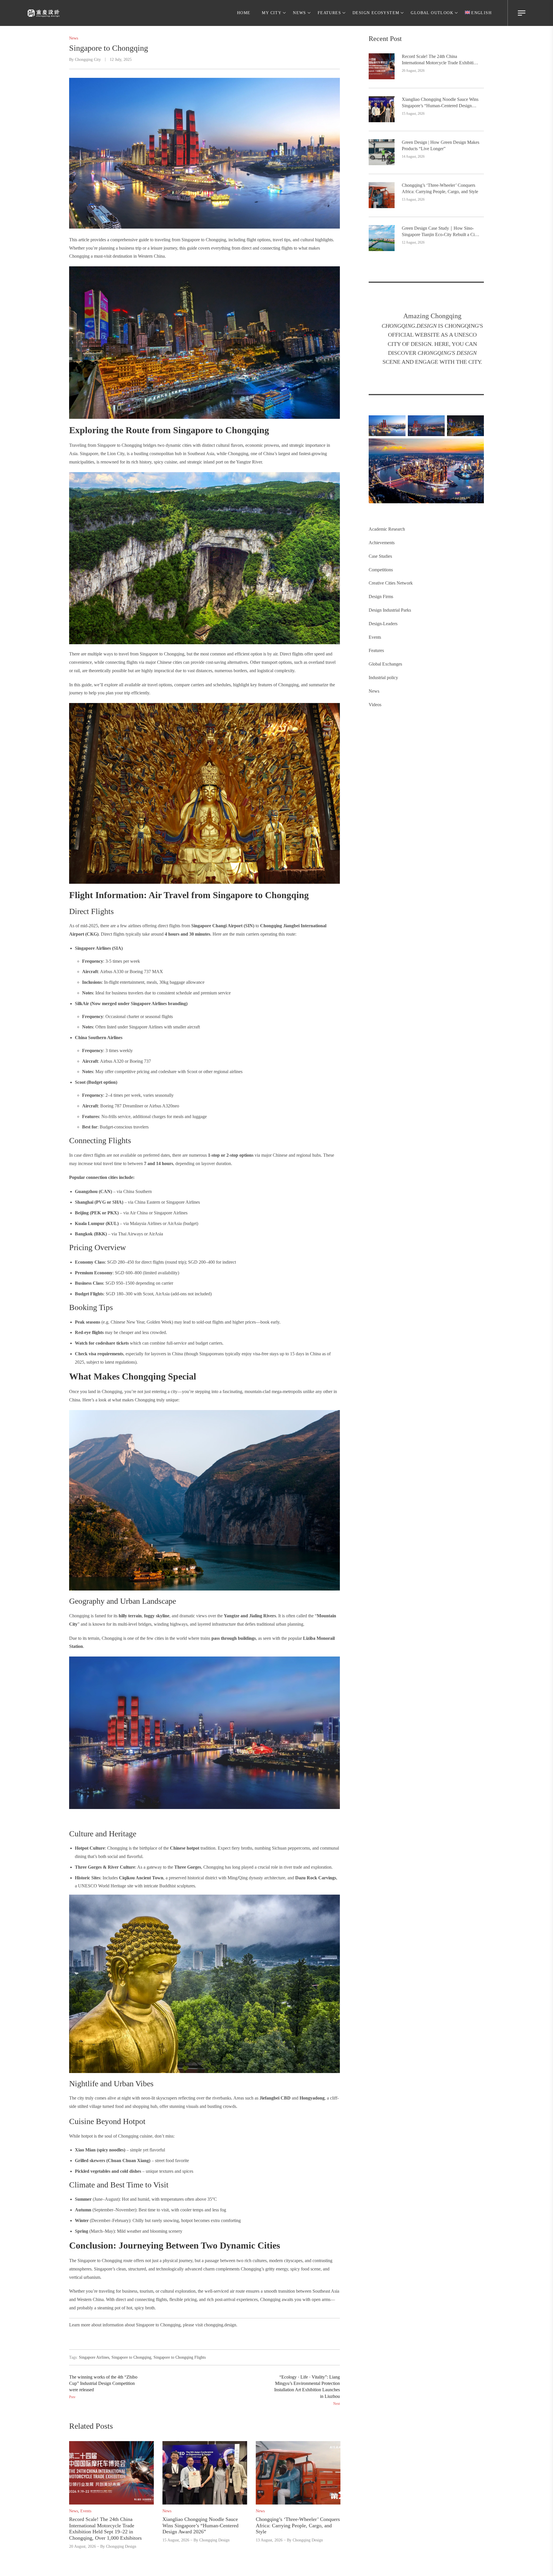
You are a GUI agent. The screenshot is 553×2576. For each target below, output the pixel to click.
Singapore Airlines (94, 2357)
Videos (375, 705)
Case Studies (380, 556)
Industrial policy (383, 678)
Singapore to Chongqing (131, 2357)
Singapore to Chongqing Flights (180, 2357)
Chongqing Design (121, 2546)
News (374, 691)
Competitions (381, 570)
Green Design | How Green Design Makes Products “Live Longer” (441, 145)
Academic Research (387, 529)
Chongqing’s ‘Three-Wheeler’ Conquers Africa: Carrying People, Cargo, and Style (440, 188)
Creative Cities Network (391, 583)
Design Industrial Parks (390, 610)
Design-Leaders (383, 624)
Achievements (382, 543)
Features (376, 650)
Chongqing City (88, 60)
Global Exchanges (385, 664)
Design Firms (381, 597)
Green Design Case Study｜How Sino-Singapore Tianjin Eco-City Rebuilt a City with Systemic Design (440, 232)
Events (375, 637)
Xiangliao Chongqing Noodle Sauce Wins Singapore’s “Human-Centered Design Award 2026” (440, 103)
